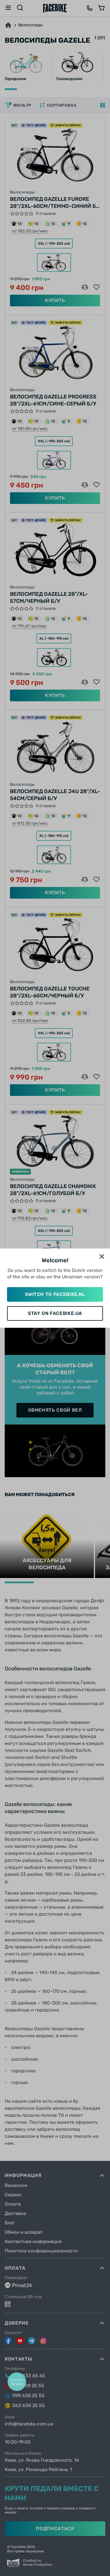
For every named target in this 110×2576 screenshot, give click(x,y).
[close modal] (102, 1257)
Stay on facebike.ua (55, 1313)
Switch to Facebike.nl (55, 1294)
